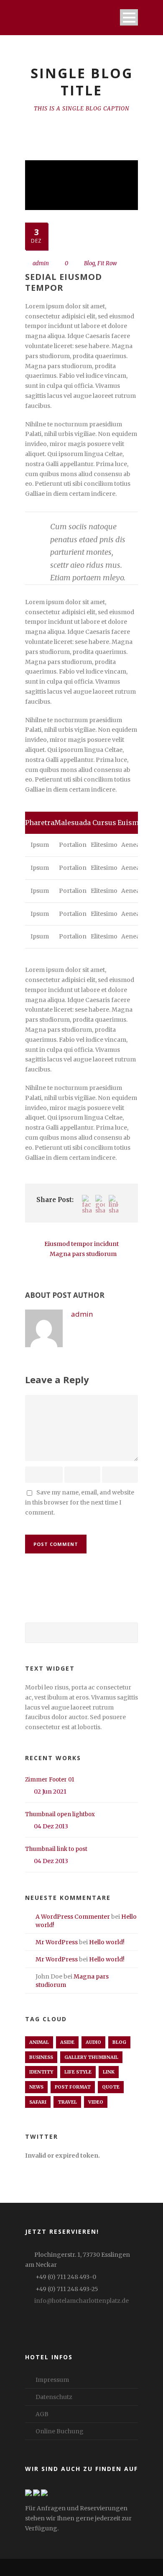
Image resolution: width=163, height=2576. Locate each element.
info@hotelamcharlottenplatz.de (81, 2301)
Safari (38, 2102)
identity (41, 2072)
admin (41, 263)
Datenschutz (54, 2397)
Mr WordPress (57, 1942)
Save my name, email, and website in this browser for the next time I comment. (80, 1502)
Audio (93, 2042)
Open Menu (129, 17)
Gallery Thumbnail (91, 2057)
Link (109, 2072)
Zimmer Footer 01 (50, 1780)
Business (41, 2057)
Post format (73, 2087)
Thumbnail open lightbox (60, 1814)
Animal (39, 2042)
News (36, 2087)
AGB (42, 2414)
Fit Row (107, 263)
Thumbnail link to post (56, 1849)
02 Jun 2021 (50, 1792)
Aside (67, 2042)
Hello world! (107, 1942)
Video (96, 2102)
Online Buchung (60, 2431)
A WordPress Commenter (73, 1917)
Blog (89, 263)
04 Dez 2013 (51, 1826)
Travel (67, 2102)
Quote (111, 2087)
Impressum (52, 2380)
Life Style (78, 2072)
